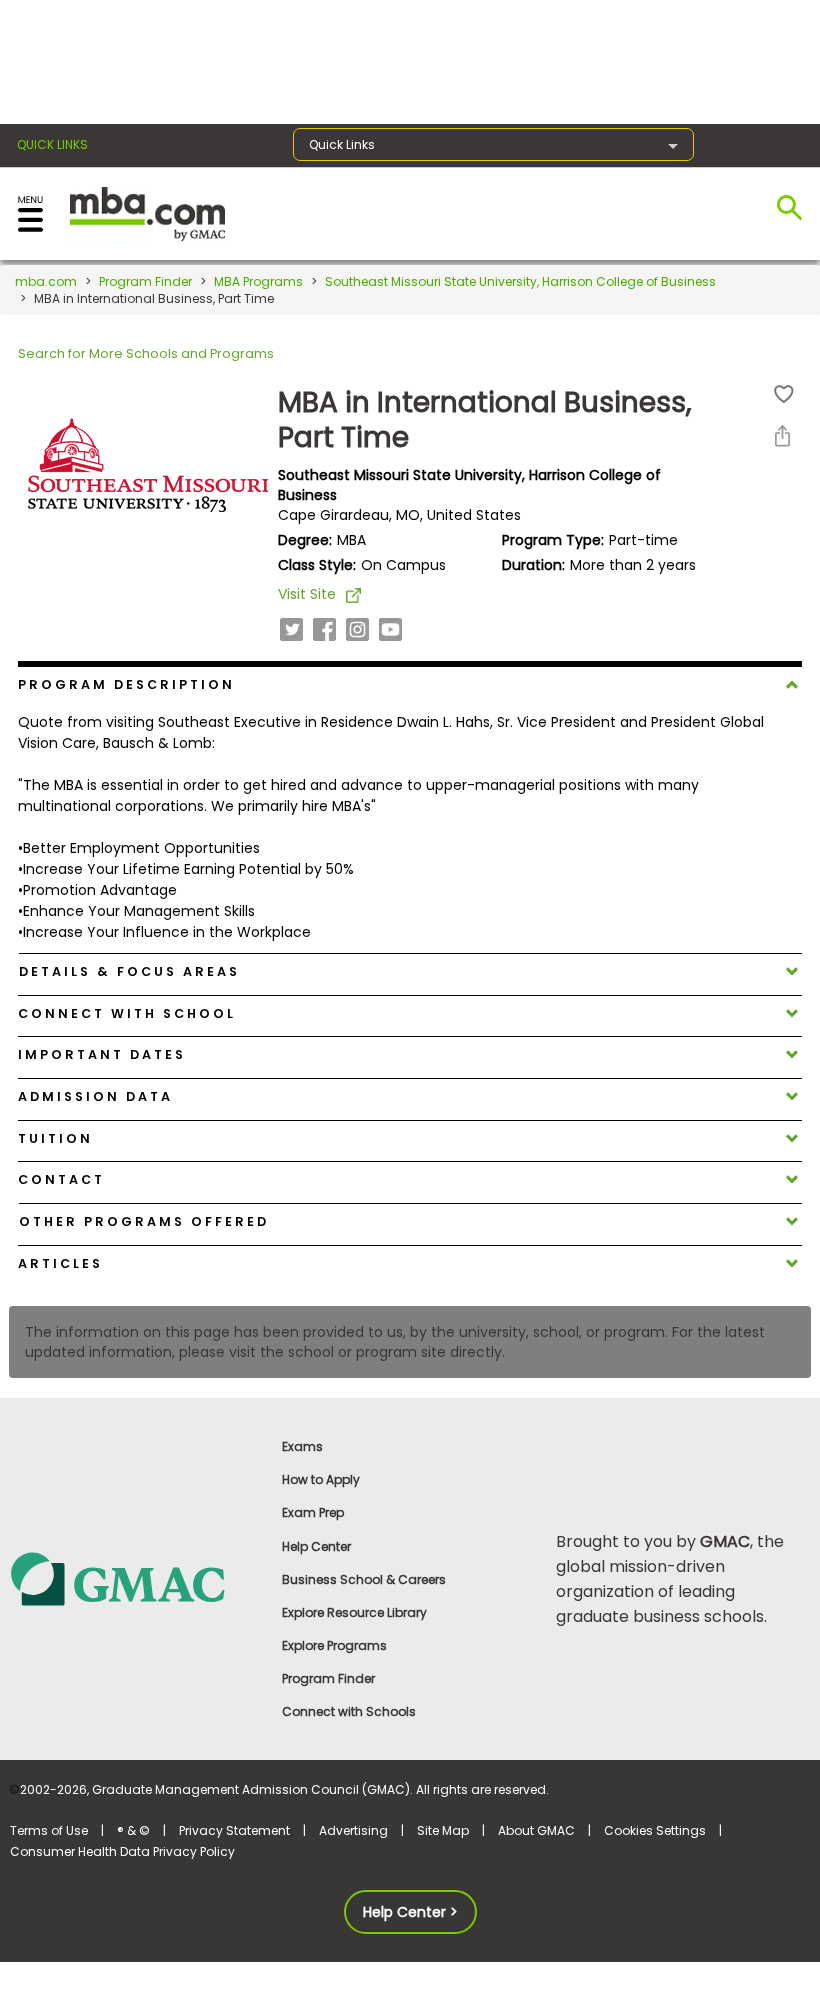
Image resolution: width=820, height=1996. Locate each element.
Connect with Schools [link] (349, 1711)
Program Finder (145, 281)
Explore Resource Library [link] (354, 1612)
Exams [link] (302, 1446)
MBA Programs (258, 281)
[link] (136, 1578)
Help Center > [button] (410, 1912)
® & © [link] (133, 1830)
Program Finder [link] (328, 1678)
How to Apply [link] (321, 1479)
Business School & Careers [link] (364, 1579)
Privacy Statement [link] (234, 1830)
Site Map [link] (443, 1830)
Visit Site (307, 594)
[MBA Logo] (147, 212)
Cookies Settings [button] (655, 1830)
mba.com (46, 281)
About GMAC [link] (536, 1830)
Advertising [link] (353, 1830)
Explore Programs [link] (334, 1645)
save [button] (784, 394)
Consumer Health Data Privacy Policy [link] (122, 1851)
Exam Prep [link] (313, 1512)
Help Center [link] (316, 1546)
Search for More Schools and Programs (146, 353)
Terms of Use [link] (49, 1830)
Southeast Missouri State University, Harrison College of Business (520, 281)
